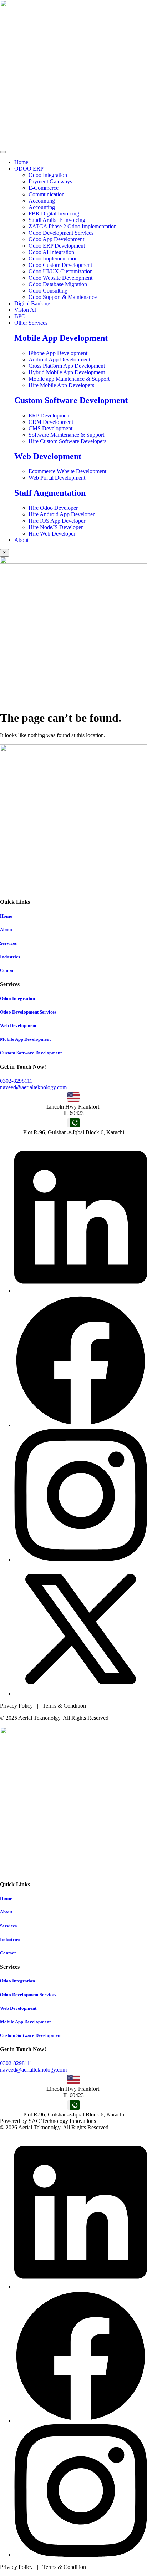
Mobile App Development (61, 338)
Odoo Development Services (28, 1012)
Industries (10, 957)
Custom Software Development (71, 400)
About (21, 540)
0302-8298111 (16, 1081)
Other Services (31, 323)
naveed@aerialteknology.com (33, 1087)
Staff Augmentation (50, 493)
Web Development (48, 456)
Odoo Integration (17, 998)
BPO (20, 316)
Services (8, 943)
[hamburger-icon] (3, 152)
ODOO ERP (29, 169)
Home (21, 162)
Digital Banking (32, 303)
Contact (8, 970)
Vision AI (25, 310)
